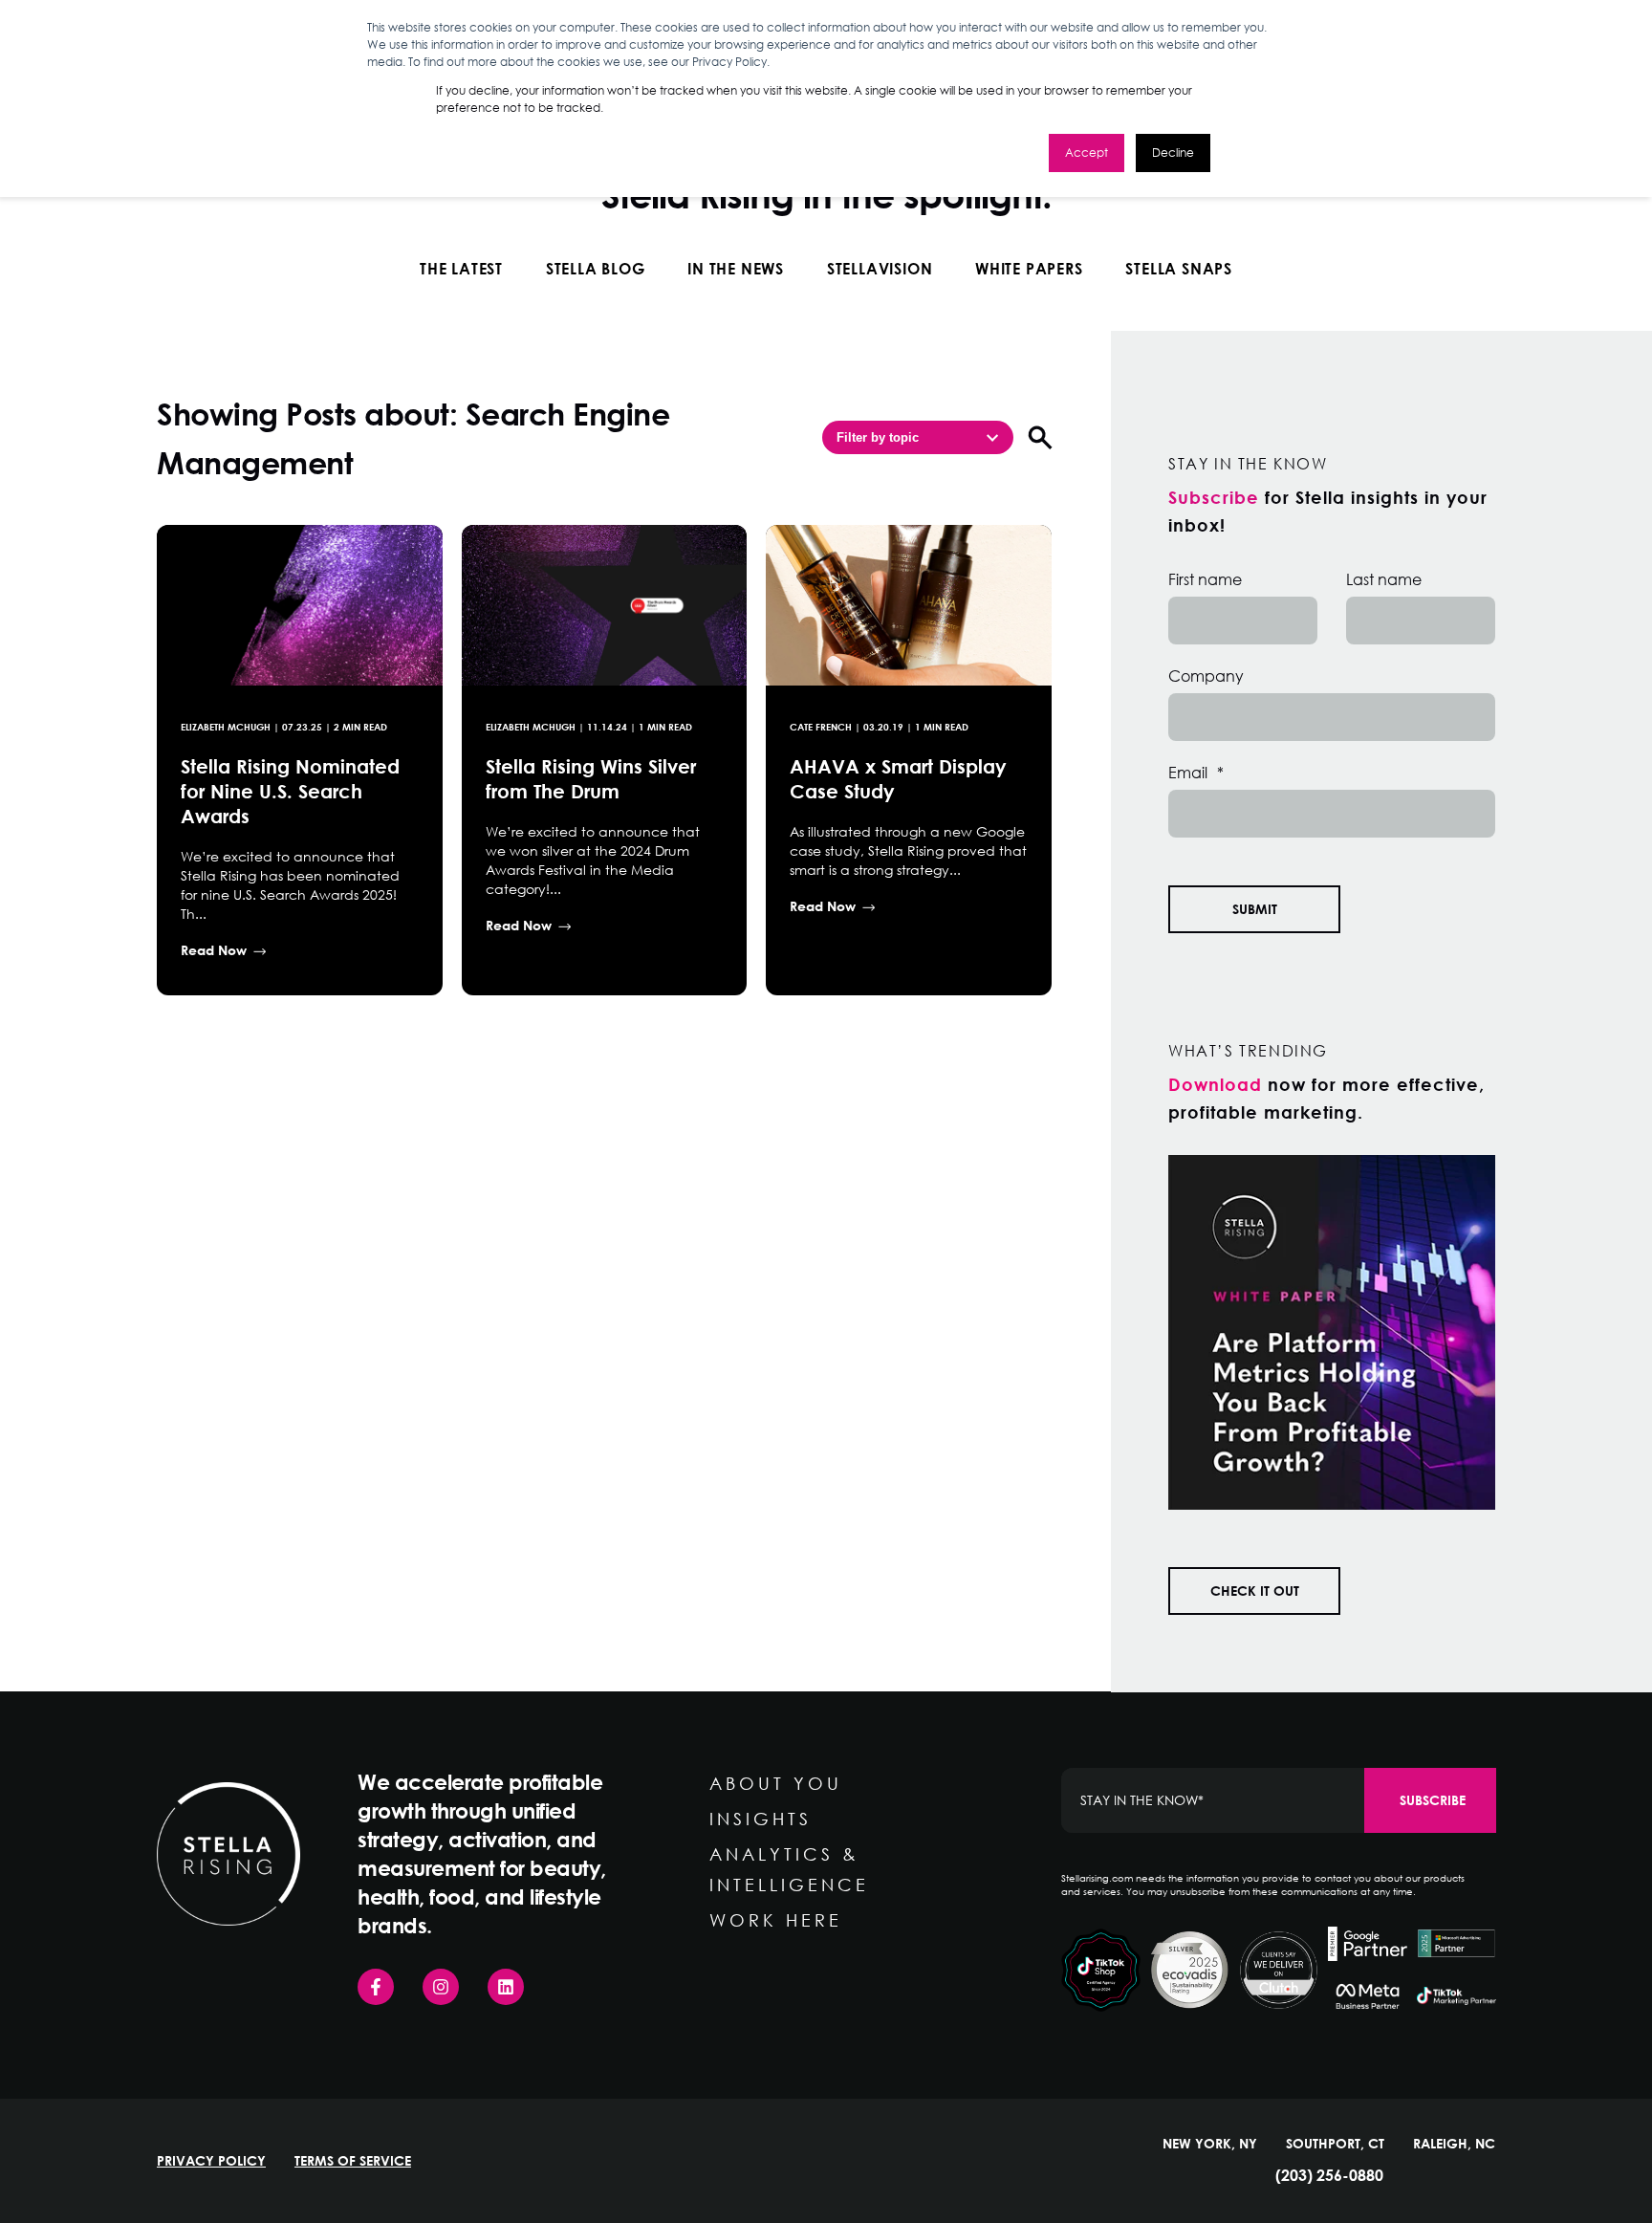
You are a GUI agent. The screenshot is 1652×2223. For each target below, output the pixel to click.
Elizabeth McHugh (226, 727)
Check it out (1255, 1591)
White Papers (1029, 268)
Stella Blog (596, 268)
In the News (736, 268)
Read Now (214, 950)
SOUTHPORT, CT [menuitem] (1335, 2144)
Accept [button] (1087, 153)
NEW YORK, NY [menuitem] (1210, 2144)
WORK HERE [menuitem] (776, 1920)
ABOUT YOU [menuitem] (776, 1783)
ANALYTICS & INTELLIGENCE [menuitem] (789, 1869)
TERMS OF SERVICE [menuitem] (353, 2161)
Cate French (821, 727)
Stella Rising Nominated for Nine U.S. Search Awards (290, 791)
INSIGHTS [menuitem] (761, 1819)
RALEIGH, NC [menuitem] (1454, 2144)
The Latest (461, 268)
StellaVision (880, 268)
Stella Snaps (1179, 268)
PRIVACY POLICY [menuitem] (211, 2161)
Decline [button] (1173, 153)
